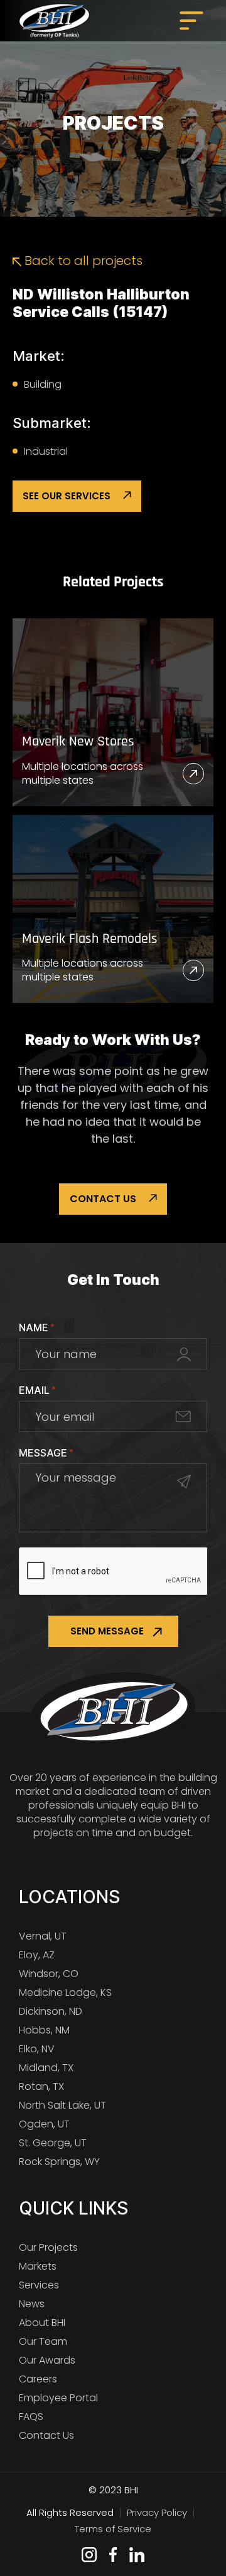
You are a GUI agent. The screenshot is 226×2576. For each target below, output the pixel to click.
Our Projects (48, 2247)
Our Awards (47, 2360)
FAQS (31, 2417)
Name (37, 1327)
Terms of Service (113, 2529)
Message (46, 1453)
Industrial (46, 451)
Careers (38, 2379)
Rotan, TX (41, 2086)
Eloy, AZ (37, 1955)
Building (43, 384)
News (32, 2304)
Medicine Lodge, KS (65, 1992)
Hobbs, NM (44, 2030)
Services (39, 2285)
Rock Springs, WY (59, 2162)
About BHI (42, 2323)
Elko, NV (37, 2049)
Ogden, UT (44, 2124)
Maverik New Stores (78, 742)
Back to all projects (82, 261)
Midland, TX (46, 2068)
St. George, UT (53, 2143)
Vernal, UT (43, 1936)
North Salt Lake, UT (62, 2105)
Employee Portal (58, 2398)
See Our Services (67, 496)
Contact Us (103, 1199)
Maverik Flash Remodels (90, 939)
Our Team (43, 2341)
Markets (38, 2266)
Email (37, 1390)
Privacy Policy (157, 2512)
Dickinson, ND (51, 2011)
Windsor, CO (49, 1974)
